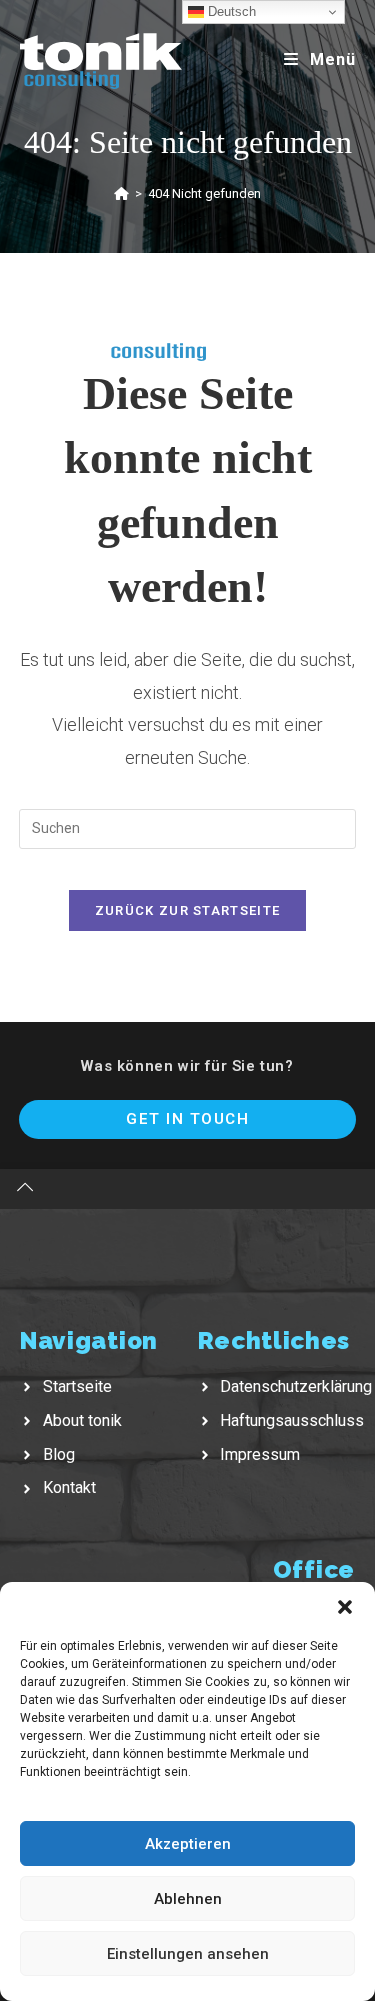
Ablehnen (188, 1899)
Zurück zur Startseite (187, 910)
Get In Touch (187, 1119)
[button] (345, 1607)
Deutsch (230, 11)
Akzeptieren (188, 1844)
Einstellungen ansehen (188, 1954)
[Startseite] (121, 193)
